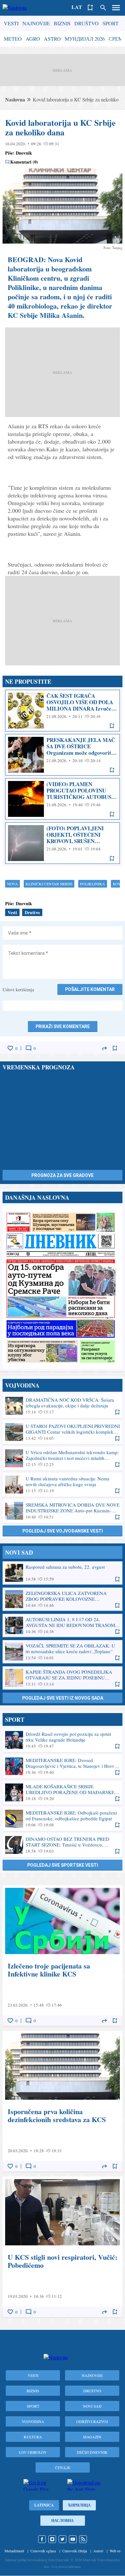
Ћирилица (79, 2505)
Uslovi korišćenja (18, 990)
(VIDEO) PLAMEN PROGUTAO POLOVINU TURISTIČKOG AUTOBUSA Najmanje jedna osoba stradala (63, 799)
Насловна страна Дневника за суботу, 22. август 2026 (63, 1287)
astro (52, 39)
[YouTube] (73, 2539)
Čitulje (63, 2467)
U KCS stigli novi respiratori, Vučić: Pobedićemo (63, 2247)
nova (13, 884)
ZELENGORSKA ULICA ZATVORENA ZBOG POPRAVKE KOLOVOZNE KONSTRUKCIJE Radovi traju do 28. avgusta (63, 1599)
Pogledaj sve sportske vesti (63, 1865)
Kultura (33, 2437)
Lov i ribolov (33, 2452)
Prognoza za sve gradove (63, 1175)
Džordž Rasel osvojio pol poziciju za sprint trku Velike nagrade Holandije (63, 1740)
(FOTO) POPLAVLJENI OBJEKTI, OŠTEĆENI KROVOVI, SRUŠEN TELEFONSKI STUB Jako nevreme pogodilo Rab (63, 843)
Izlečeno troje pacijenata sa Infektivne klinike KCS (63, 1956)
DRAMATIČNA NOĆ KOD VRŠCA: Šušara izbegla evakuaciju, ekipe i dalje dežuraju (63, 1406)
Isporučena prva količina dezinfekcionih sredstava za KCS (63, 2101)
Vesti (11, 23)
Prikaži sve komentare (63, 1026)
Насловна (63, 2520)
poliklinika (93, 884)
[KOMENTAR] (29, 1048)
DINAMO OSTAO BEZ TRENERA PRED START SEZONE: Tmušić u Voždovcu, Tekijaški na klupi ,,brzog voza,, (63, 1845)
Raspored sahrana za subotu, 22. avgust (63, 1573)
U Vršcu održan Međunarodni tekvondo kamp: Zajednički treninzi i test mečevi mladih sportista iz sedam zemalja (63, 1458)
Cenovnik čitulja (75, 2551)
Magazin (92, 2437)
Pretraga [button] (103, 8)
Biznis (62, 23)
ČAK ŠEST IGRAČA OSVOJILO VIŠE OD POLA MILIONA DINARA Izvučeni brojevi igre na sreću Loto (63, 711)
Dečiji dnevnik (92, 2452)
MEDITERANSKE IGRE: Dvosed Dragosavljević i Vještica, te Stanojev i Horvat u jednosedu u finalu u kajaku (63, 1766)
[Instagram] (52, 2539)
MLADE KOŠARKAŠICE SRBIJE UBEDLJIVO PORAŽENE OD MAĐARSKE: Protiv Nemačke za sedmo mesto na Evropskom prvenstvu (63, 1792)
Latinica (44, 2505)
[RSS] (83, 2539)
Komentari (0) (24, 162)
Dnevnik (24, 153)
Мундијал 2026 (85, 39)
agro (33, 39)
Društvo (87, 23)
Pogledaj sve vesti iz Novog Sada (63, 1698)
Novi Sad (92, 2406)
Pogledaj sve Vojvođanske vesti (63, 1531)
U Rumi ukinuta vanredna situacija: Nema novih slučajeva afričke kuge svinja (63, 1485)
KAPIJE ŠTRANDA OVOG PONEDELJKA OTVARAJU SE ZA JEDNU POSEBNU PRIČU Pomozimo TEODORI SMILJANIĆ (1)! (63, 1678)
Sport (111, 23)
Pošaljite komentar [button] (90, 989)
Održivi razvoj (92, 2421)
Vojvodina (33, 2421)
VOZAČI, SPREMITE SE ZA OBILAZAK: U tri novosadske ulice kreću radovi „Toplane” (63, 1652)
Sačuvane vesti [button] (90, 8)
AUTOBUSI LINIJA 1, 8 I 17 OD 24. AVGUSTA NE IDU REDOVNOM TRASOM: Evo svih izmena (63, 1625)
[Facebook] (42, 2539)
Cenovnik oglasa (43, 2551)
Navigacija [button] (116, 8)
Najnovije (36, 23)
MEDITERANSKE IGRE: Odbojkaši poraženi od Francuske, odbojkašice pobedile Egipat (63, 1819)
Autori (98, 2551)
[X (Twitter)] (63, 2539)
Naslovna (15, 99)
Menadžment (14, 2551)
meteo (13, 39)
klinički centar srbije (49, 884)
